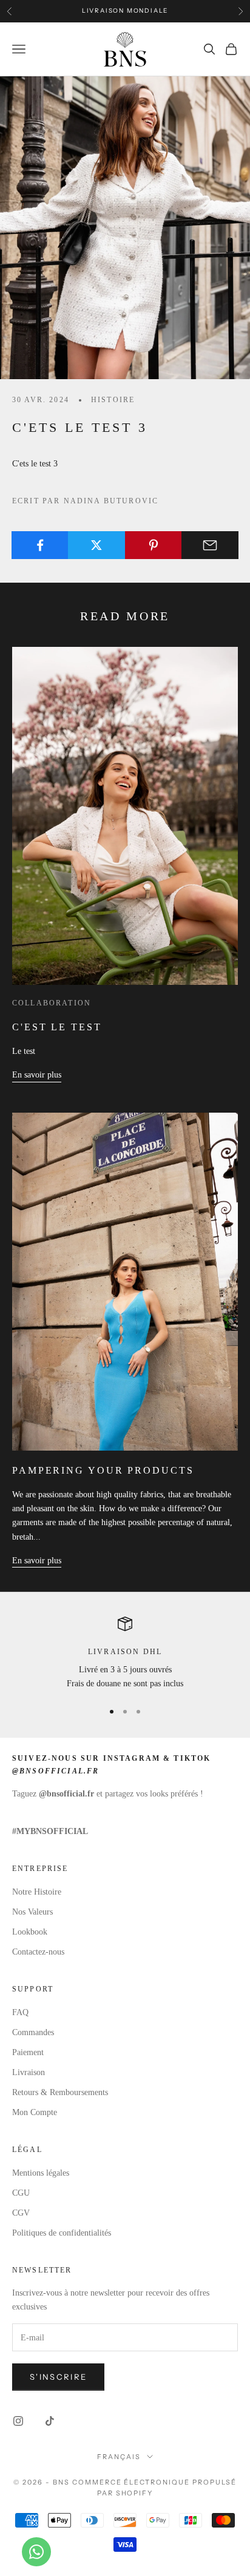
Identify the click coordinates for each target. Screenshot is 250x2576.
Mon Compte (35, 2112)
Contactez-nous (38, 1952)
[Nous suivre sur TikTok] (50, 2421)
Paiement (28, 2052)
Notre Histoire (37, 1892)
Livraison (29, 2072)
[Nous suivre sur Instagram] (18, 2421)
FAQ (20, 2012)
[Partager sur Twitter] (96, 545)
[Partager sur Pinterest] (154, 545)
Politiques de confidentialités (62, 2233)
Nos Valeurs (32, 1912)
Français (119, 2457)
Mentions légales (41, 2173)
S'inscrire (58, 2377)
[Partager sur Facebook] (40, 545)
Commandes (33, 2032)
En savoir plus (37, 1075)
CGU (21, 2193)
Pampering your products (103, 1470)
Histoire (113, 400)
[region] (125, 1654)
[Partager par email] (210, 545)
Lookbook (30, 1932)
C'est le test (57, 1027)
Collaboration (52, 1003)
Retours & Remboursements (60, 2092)
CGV (21, 2213)
